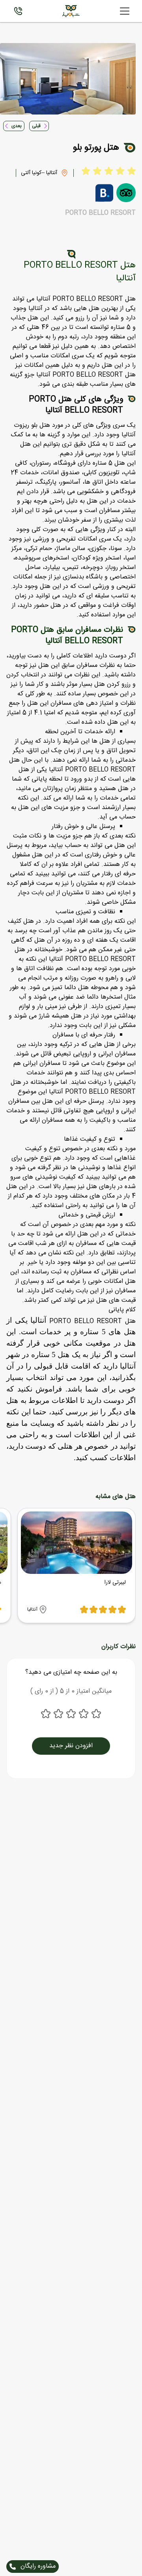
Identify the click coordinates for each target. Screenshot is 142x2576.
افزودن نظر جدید (71, 1746)
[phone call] (18, 11)
